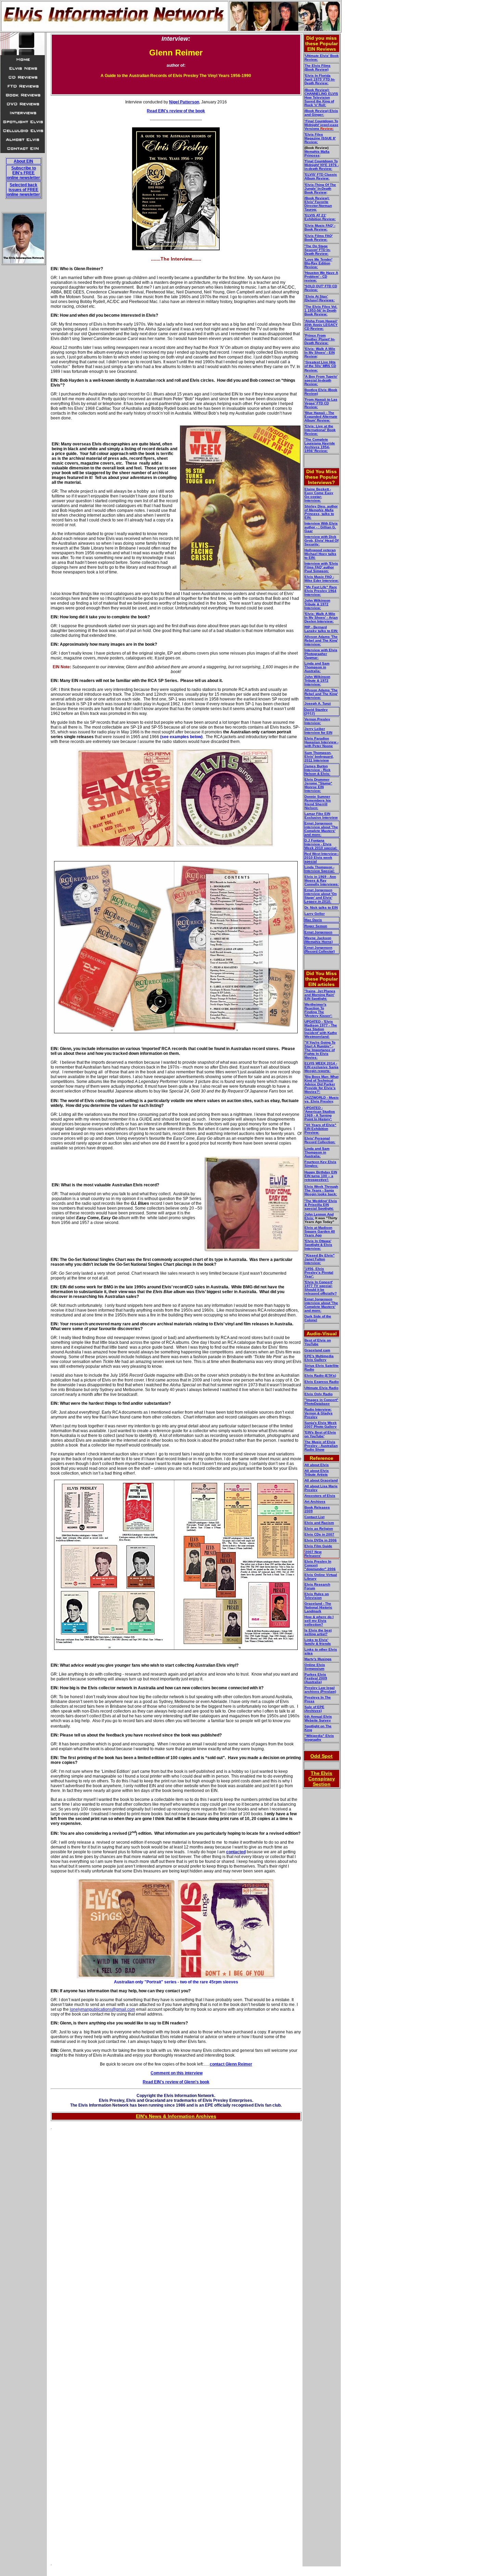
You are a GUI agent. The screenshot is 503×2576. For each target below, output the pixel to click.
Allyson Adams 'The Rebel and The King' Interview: (321, 640)
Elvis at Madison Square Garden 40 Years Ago (320, 1231)
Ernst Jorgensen (318, 932)
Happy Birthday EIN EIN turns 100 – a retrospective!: (321, 1176)
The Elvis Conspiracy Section (322, 1779)
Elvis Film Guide (318, 1546)
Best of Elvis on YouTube (318, 1342)
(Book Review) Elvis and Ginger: (321, 113)
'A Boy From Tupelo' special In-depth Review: (321, 380)
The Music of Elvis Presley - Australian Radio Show (321, 1446)
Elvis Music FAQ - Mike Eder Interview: (322, 579)
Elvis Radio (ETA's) (320, 1375)
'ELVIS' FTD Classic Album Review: (321, 176)
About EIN (23, 161)
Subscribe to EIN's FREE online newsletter (23, 173)
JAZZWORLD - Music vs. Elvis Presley (322, 1099)
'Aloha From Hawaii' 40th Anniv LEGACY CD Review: (321, 325)
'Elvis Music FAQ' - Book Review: (320, 227)
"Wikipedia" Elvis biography (319, 1738)
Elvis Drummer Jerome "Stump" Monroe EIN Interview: (318, 785)
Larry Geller (315, 914)
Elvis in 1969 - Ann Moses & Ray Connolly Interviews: (322, 880)
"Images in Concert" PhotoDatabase (321, 1402)
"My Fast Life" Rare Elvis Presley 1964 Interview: (321, 591)
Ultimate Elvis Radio (321, 1388)
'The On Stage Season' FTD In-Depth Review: (318, 250)
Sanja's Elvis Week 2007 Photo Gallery (321, 1425)
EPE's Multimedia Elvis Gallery (319, 1358)
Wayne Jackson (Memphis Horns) (319, 940)
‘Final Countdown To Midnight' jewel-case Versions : (321, 125)
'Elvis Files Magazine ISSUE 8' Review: (320, 138)
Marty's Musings (318, 1659)
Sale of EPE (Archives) (314, 1709)
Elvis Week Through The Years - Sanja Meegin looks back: (321, 1190)
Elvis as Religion (319, 1529)
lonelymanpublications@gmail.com (102, 2009)
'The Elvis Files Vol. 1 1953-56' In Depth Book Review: (321, 310)
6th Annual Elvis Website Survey (318, 1718)
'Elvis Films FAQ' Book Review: (319, 238)
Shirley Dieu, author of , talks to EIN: (321, 512)
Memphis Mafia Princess (317, 153)
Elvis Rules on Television (317, 1596)
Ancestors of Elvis (320, 1496)
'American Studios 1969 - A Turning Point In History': (320, 1113)
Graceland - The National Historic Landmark (318, 1607)
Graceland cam (317, 1350)
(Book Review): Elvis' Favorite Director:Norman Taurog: (318, 204)
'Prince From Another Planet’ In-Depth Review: (320, 339)
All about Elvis (317, 1465)
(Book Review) (317, 69)
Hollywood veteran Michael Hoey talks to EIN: (320, 554)
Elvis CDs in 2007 (319, 1534)
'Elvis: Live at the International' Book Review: (320, 430)
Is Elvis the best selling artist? (318, 1632)
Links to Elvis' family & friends (318, 1642)
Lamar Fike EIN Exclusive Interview (321, 816)
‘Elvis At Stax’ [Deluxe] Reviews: (320, 298)
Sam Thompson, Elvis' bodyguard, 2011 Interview (319, 756)
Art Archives (315, 1501)
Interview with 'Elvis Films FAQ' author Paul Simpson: (321, 567)
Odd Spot (321, 1756)
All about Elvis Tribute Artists (317, 1473)
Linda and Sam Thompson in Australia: (317, 667)
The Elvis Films (318, 66)
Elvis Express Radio (322, 1382)
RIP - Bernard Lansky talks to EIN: (321, 629)
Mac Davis (313, 920)
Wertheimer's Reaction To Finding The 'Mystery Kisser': (318, 1010)
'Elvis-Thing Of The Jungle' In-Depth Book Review (320, 188)
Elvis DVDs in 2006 (321, 1540)
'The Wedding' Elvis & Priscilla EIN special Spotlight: (321, 1205)
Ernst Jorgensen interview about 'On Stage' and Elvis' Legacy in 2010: (321, 896)
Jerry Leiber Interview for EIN (318, 731)
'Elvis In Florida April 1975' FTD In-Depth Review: (320, 79)
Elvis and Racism (319, 1523)
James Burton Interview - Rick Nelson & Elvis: (318, 770)
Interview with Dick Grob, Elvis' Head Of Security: (321, 540)
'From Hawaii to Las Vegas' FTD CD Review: (321, 403)
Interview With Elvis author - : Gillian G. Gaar (321, 527)
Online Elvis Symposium (315, 1667)
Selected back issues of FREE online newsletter (23, 190)
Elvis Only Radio (319, 1394)
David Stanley (316, 710)
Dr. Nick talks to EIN (321, 907)
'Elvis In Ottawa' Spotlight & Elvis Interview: (318, 1245)
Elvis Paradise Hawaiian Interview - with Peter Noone (321, 742)
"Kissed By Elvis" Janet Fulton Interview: (320, 1259)
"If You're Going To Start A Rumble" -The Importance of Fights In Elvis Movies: (320, 1050)
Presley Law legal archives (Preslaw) (320, 1690)
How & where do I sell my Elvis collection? (319, 1621)
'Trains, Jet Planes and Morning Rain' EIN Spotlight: (320, 995)
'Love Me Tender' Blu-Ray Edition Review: (318, 263)
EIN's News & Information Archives (176, 2116)
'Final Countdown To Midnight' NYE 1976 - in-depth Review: (322, 165)
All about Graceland (321, 1480)
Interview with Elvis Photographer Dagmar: (321, 654)
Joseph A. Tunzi (318, 703)
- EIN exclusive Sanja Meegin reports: (321, 1067)
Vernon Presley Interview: (317, 721)
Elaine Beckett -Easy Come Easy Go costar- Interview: (319, 495)
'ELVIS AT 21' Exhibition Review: (320, 217)
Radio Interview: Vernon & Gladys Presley (319, 1413)
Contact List (314, 1517)
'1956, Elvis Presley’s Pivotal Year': (319, 1272)
